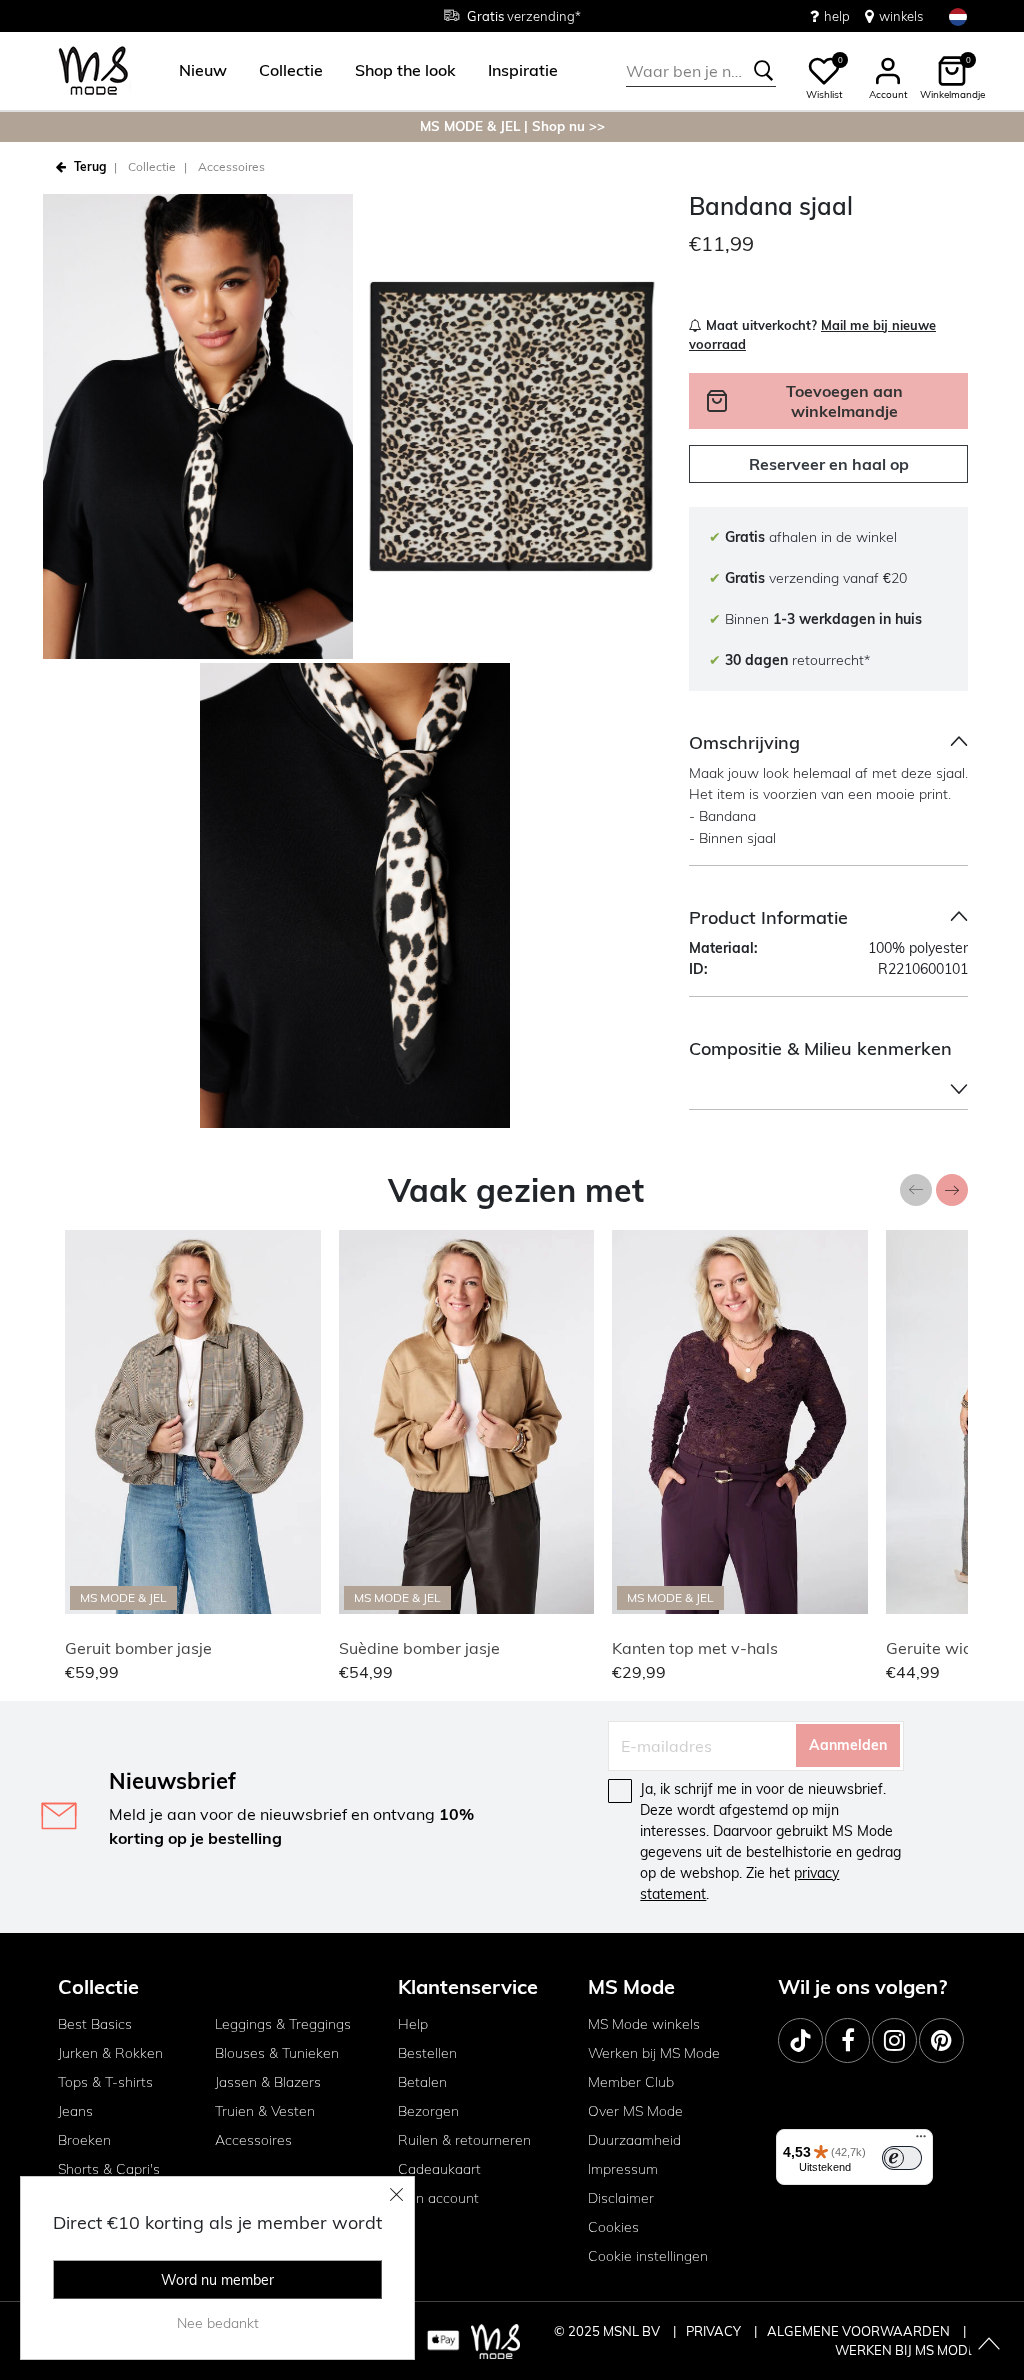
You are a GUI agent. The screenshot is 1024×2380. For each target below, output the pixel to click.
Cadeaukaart (439, 2169)
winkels (901, 16)
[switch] (902, 2158)
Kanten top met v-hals (695, 1648)
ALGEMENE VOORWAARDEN (860, 2331)
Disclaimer (621, 2198)
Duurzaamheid (634, 2140)
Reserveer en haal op (829, 464)
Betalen (422, 2082)
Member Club (631, 2082)
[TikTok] (800, 2040)
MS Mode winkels (644, 2024)
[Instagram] (894, 2040)
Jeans (75, 2111)
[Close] (397, 2194)
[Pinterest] (941, 2040)
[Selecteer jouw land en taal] (958, 16)
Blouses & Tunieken (277, 2053)
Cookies (613, 2227)
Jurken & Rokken (110, 2053)
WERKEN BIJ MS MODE (905, 2350)
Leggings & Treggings (283, 2024)
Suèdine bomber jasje (419, 1648)
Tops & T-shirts (105, 2082)
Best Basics (95, 2024)
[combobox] (701, 71)
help (837, 16)
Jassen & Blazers (268, 2082)
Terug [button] (90, 166)
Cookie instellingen (648, 2256)
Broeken (84, 2140)
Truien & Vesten (265, 2111)
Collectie (152, 166)
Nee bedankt (218, 2323)
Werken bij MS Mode (654, 2053)
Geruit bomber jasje (138, 1648)
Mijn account (438, 2198)
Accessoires (231, 166)
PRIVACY (715, 2331)
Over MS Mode (635, 2111)
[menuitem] (195, 71)
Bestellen (427, 2053)
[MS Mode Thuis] (93, 71)
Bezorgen (428, 2111)
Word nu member (217, 2280)
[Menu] (921, 2141)
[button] (203, 71)
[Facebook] (847, 2040)
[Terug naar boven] (989, 2345)
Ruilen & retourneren (464, 2140)
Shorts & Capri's (109, 2169)
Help (413, 2024)
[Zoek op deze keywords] (764, 71)
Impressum (623, 2169)
